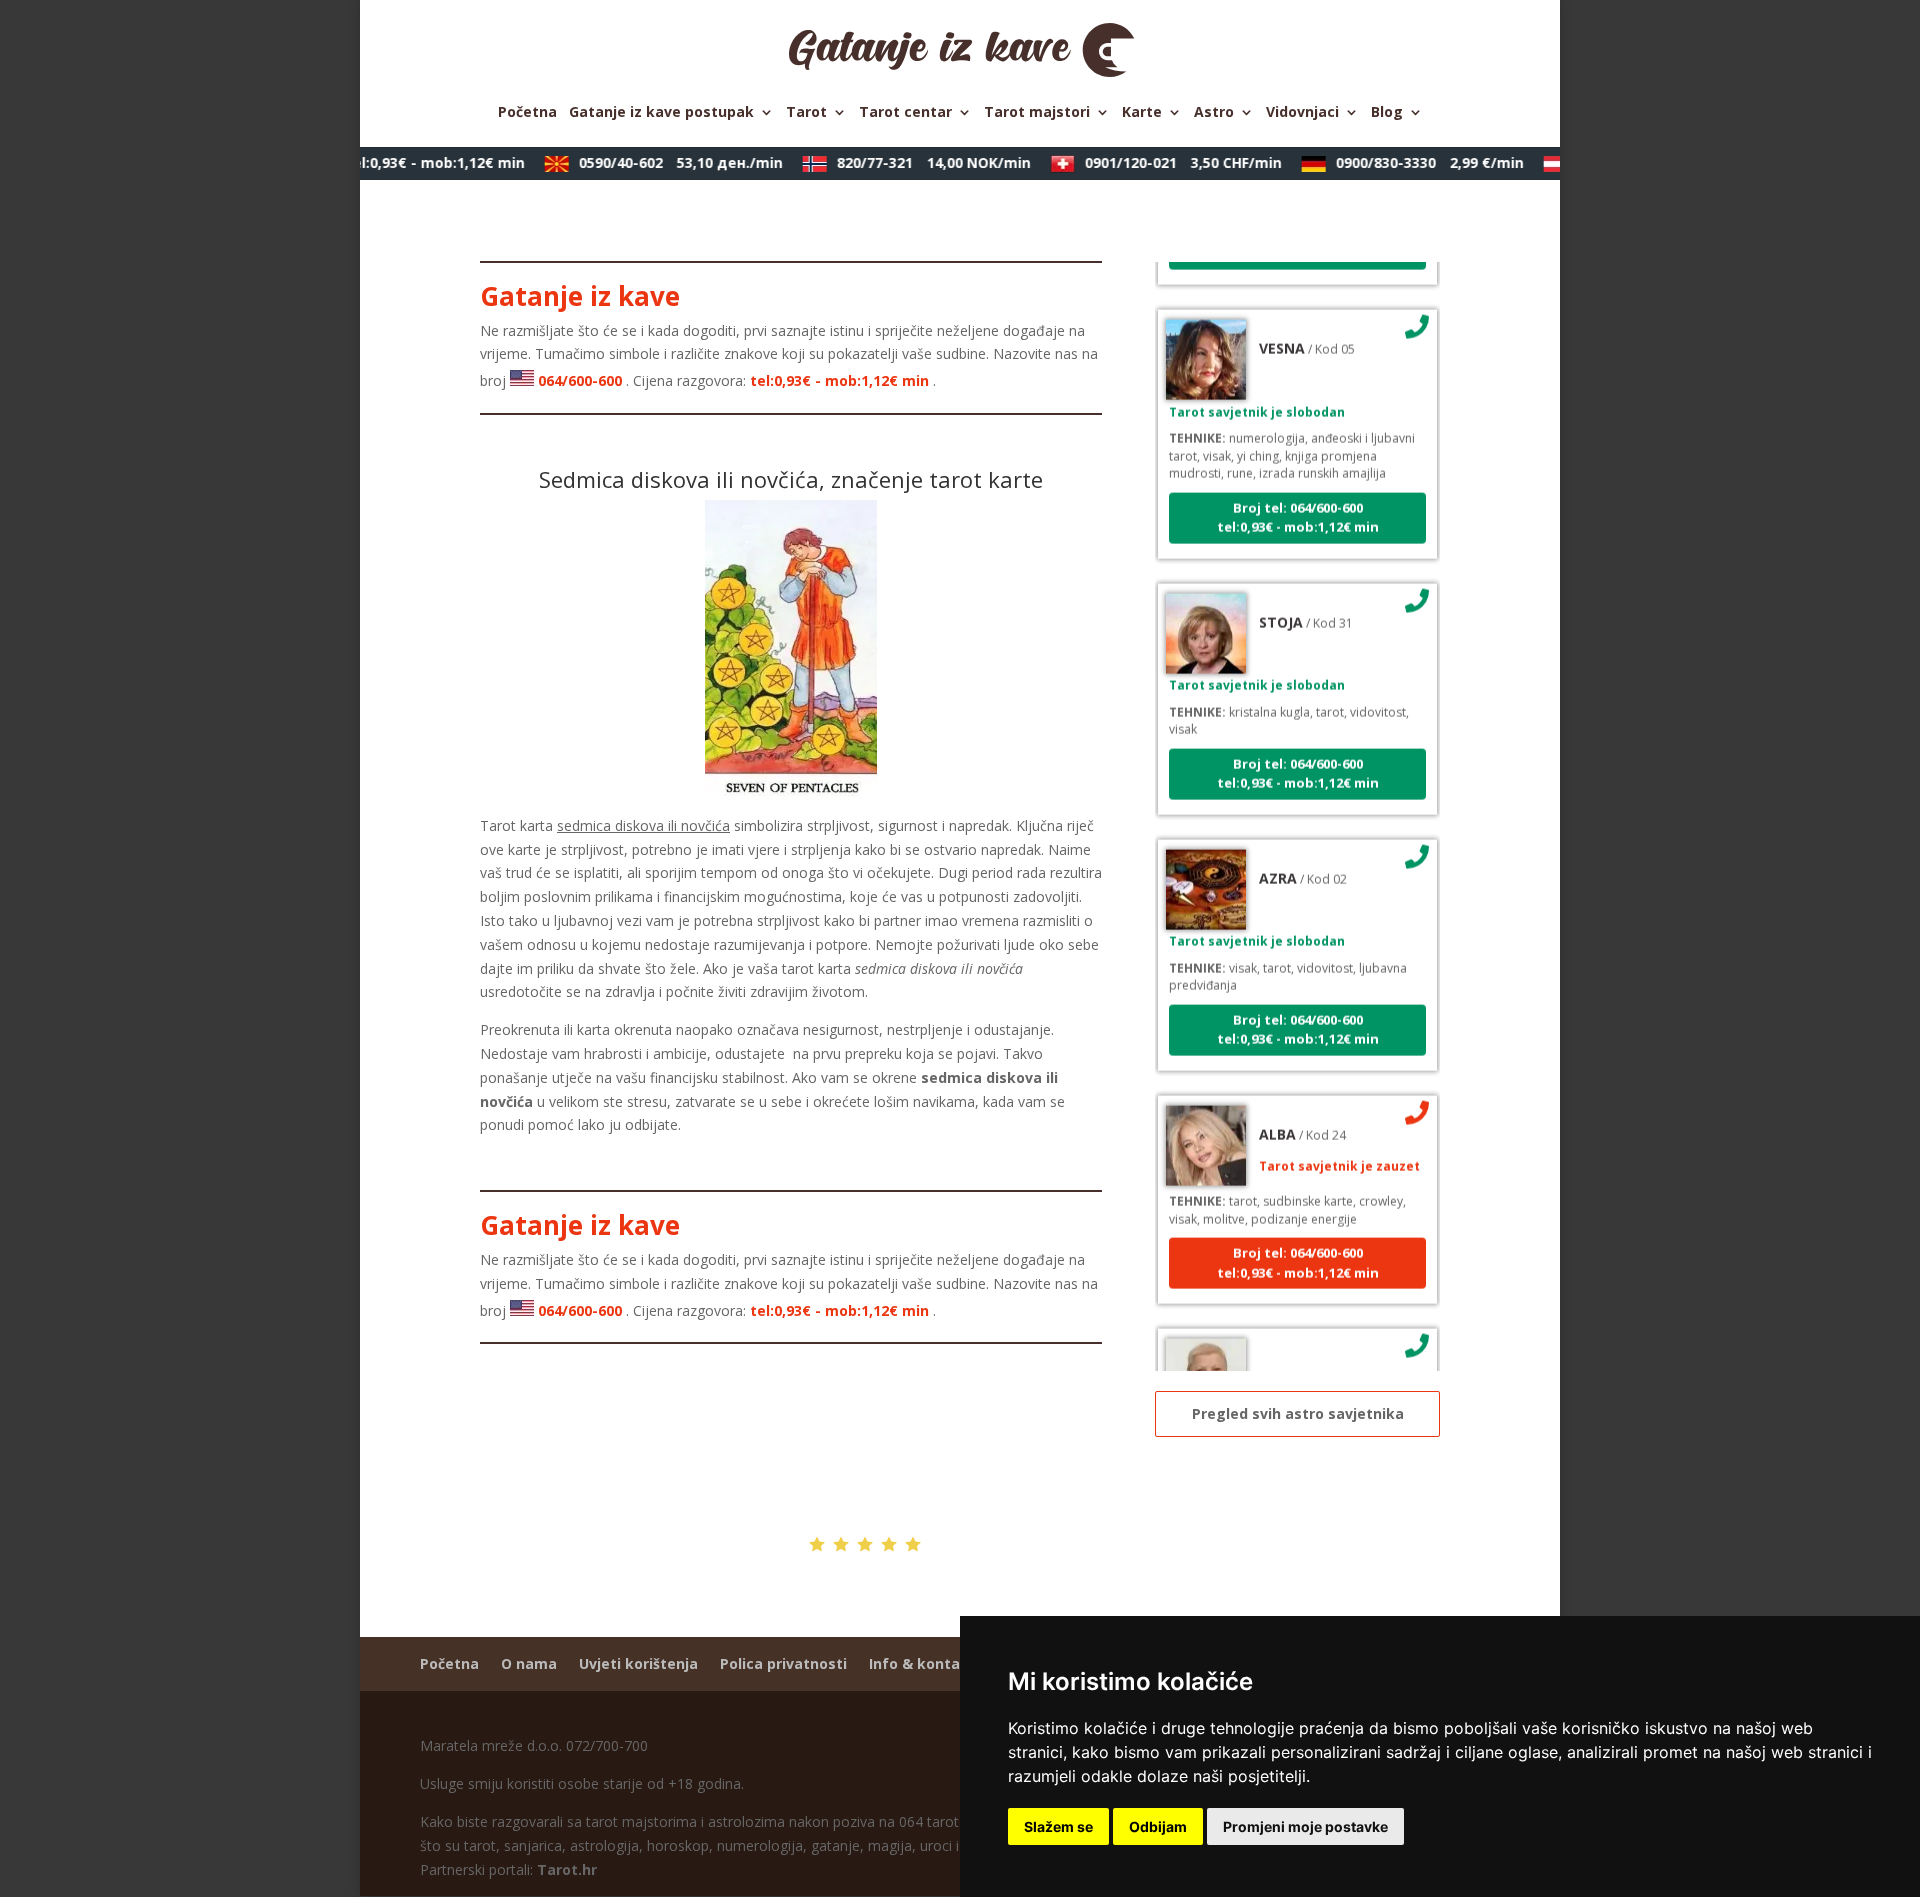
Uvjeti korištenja (638, 1663)
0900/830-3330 (1414, 162)
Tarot (806, 113)
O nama (529, 1663)
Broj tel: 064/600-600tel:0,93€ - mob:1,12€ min (1298, 498)
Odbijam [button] (1158, 1826)
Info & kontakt (922, 1663)
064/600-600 (370, 162)
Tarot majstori (1037, 113)
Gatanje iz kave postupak (661, 113)
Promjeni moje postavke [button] (1305, 1826)
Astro (1214, 113)
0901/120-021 (1167, 162)
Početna (527, 113)
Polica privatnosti (783, 1663)
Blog (1387, 113)
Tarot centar (905, 113)
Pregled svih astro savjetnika (1298, 1413)
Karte (1142, 113)
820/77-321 (918, 162)
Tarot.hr (567, 1869)
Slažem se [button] (1058, 1826)
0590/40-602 (665, 162)
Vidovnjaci (1302, 113)
